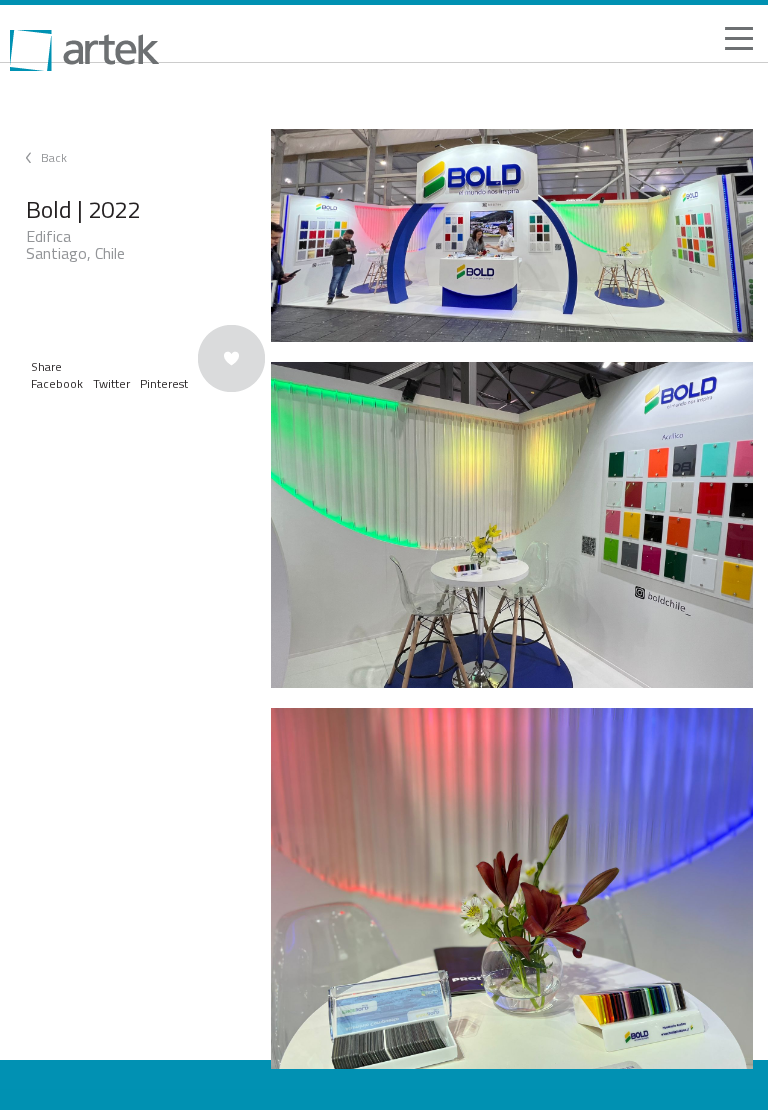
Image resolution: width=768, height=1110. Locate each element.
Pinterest (164, 383)
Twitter (111, 383)
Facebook (57, 383)
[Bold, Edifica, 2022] (512, 235)
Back (54, 157)
